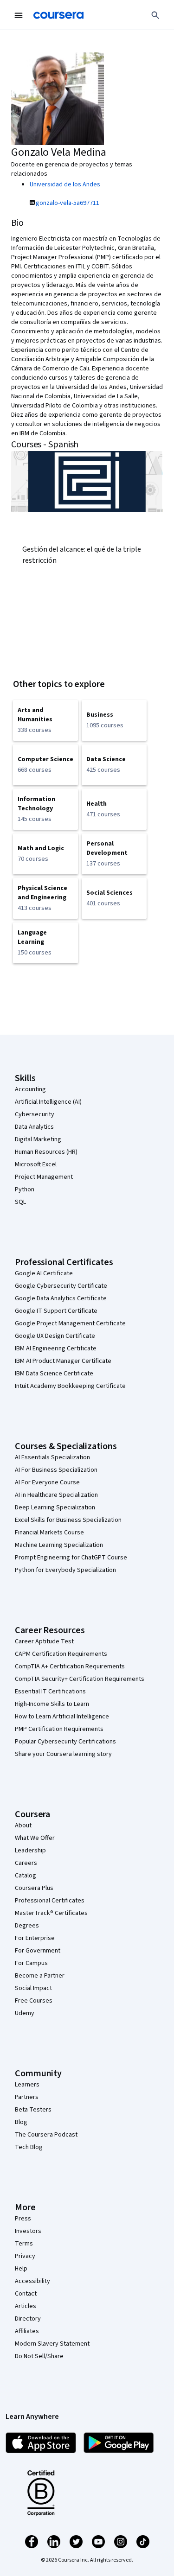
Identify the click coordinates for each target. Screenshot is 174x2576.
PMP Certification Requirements (59, 1729)
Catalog (26, 1876)
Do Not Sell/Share (39, 2356)
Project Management (44, 1177)
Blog (21, 2122)
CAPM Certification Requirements (61, 1654)
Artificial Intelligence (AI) (48, 1102)
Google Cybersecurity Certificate (61, 1286)
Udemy (25, 2013)
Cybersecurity (35, 1114)
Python (25, 1189)
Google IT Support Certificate (56, 1311)
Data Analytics (34, 1127)
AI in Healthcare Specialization (56, 1495)
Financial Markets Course (49, 1533)
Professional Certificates (50, 1901)
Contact (26, 2294)
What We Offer (35, 1838)
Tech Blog (29, 2147)
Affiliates (27, 2331)
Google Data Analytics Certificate (61, 1298)
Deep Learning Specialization (55, 1507)
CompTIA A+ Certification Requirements (70, 1666)
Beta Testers (33, 2110)
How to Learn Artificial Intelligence (62, 1717)
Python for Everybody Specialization (65, 1570)
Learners (27, 2085)
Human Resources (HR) (46, 1152)
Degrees (27, 1926)
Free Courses (34, 2001)
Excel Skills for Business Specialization (68, 1520)
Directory (28, 2319)
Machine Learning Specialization (59, 1545)
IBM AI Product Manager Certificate (63, 1361)
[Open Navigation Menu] (19, 15)
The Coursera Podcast (46, 2135)
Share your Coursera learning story (63, 1754)
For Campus (31, 1963)
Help (21, 2269)
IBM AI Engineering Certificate (56, 1348)
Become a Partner (40, 1976)
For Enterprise (35, 1938)
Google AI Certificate (44, 1273)
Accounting (30, 1089)
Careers (26, 1863)
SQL (20, 1202)
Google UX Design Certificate (55, 1336)
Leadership (30, 1851)
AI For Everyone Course (47, 1482)
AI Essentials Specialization (52, 1457)
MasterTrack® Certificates (51, 1913)
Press (23, 2219)
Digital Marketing (38, 1139)
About (23, 1825)
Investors (28, 2231)
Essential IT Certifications (50, 1692)
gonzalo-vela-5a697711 (68, 203)
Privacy (25, 2256)
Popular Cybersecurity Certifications (65, 1742)
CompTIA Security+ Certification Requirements (80, 1679)
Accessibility (32, 2281)
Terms (24, 2244)
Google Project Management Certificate (70, 1323)
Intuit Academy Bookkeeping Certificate (70, 1386)
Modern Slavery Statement (52, 2344)
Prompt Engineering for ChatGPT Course (71, 1558)
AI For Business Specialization (56, 1470)
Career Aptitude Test (44, 1641)
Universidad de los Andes (65, 184)
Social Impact (33, 1988)
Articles (26, 2306)
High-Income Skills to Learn (52, 1704)
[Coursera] (58, 15)
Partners (27, 2097)
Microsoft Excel (36, 1164)
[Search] (155, 15)
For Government (38, 1951)
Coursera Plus (34, 1888)
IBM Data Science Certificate (54, 1374)
